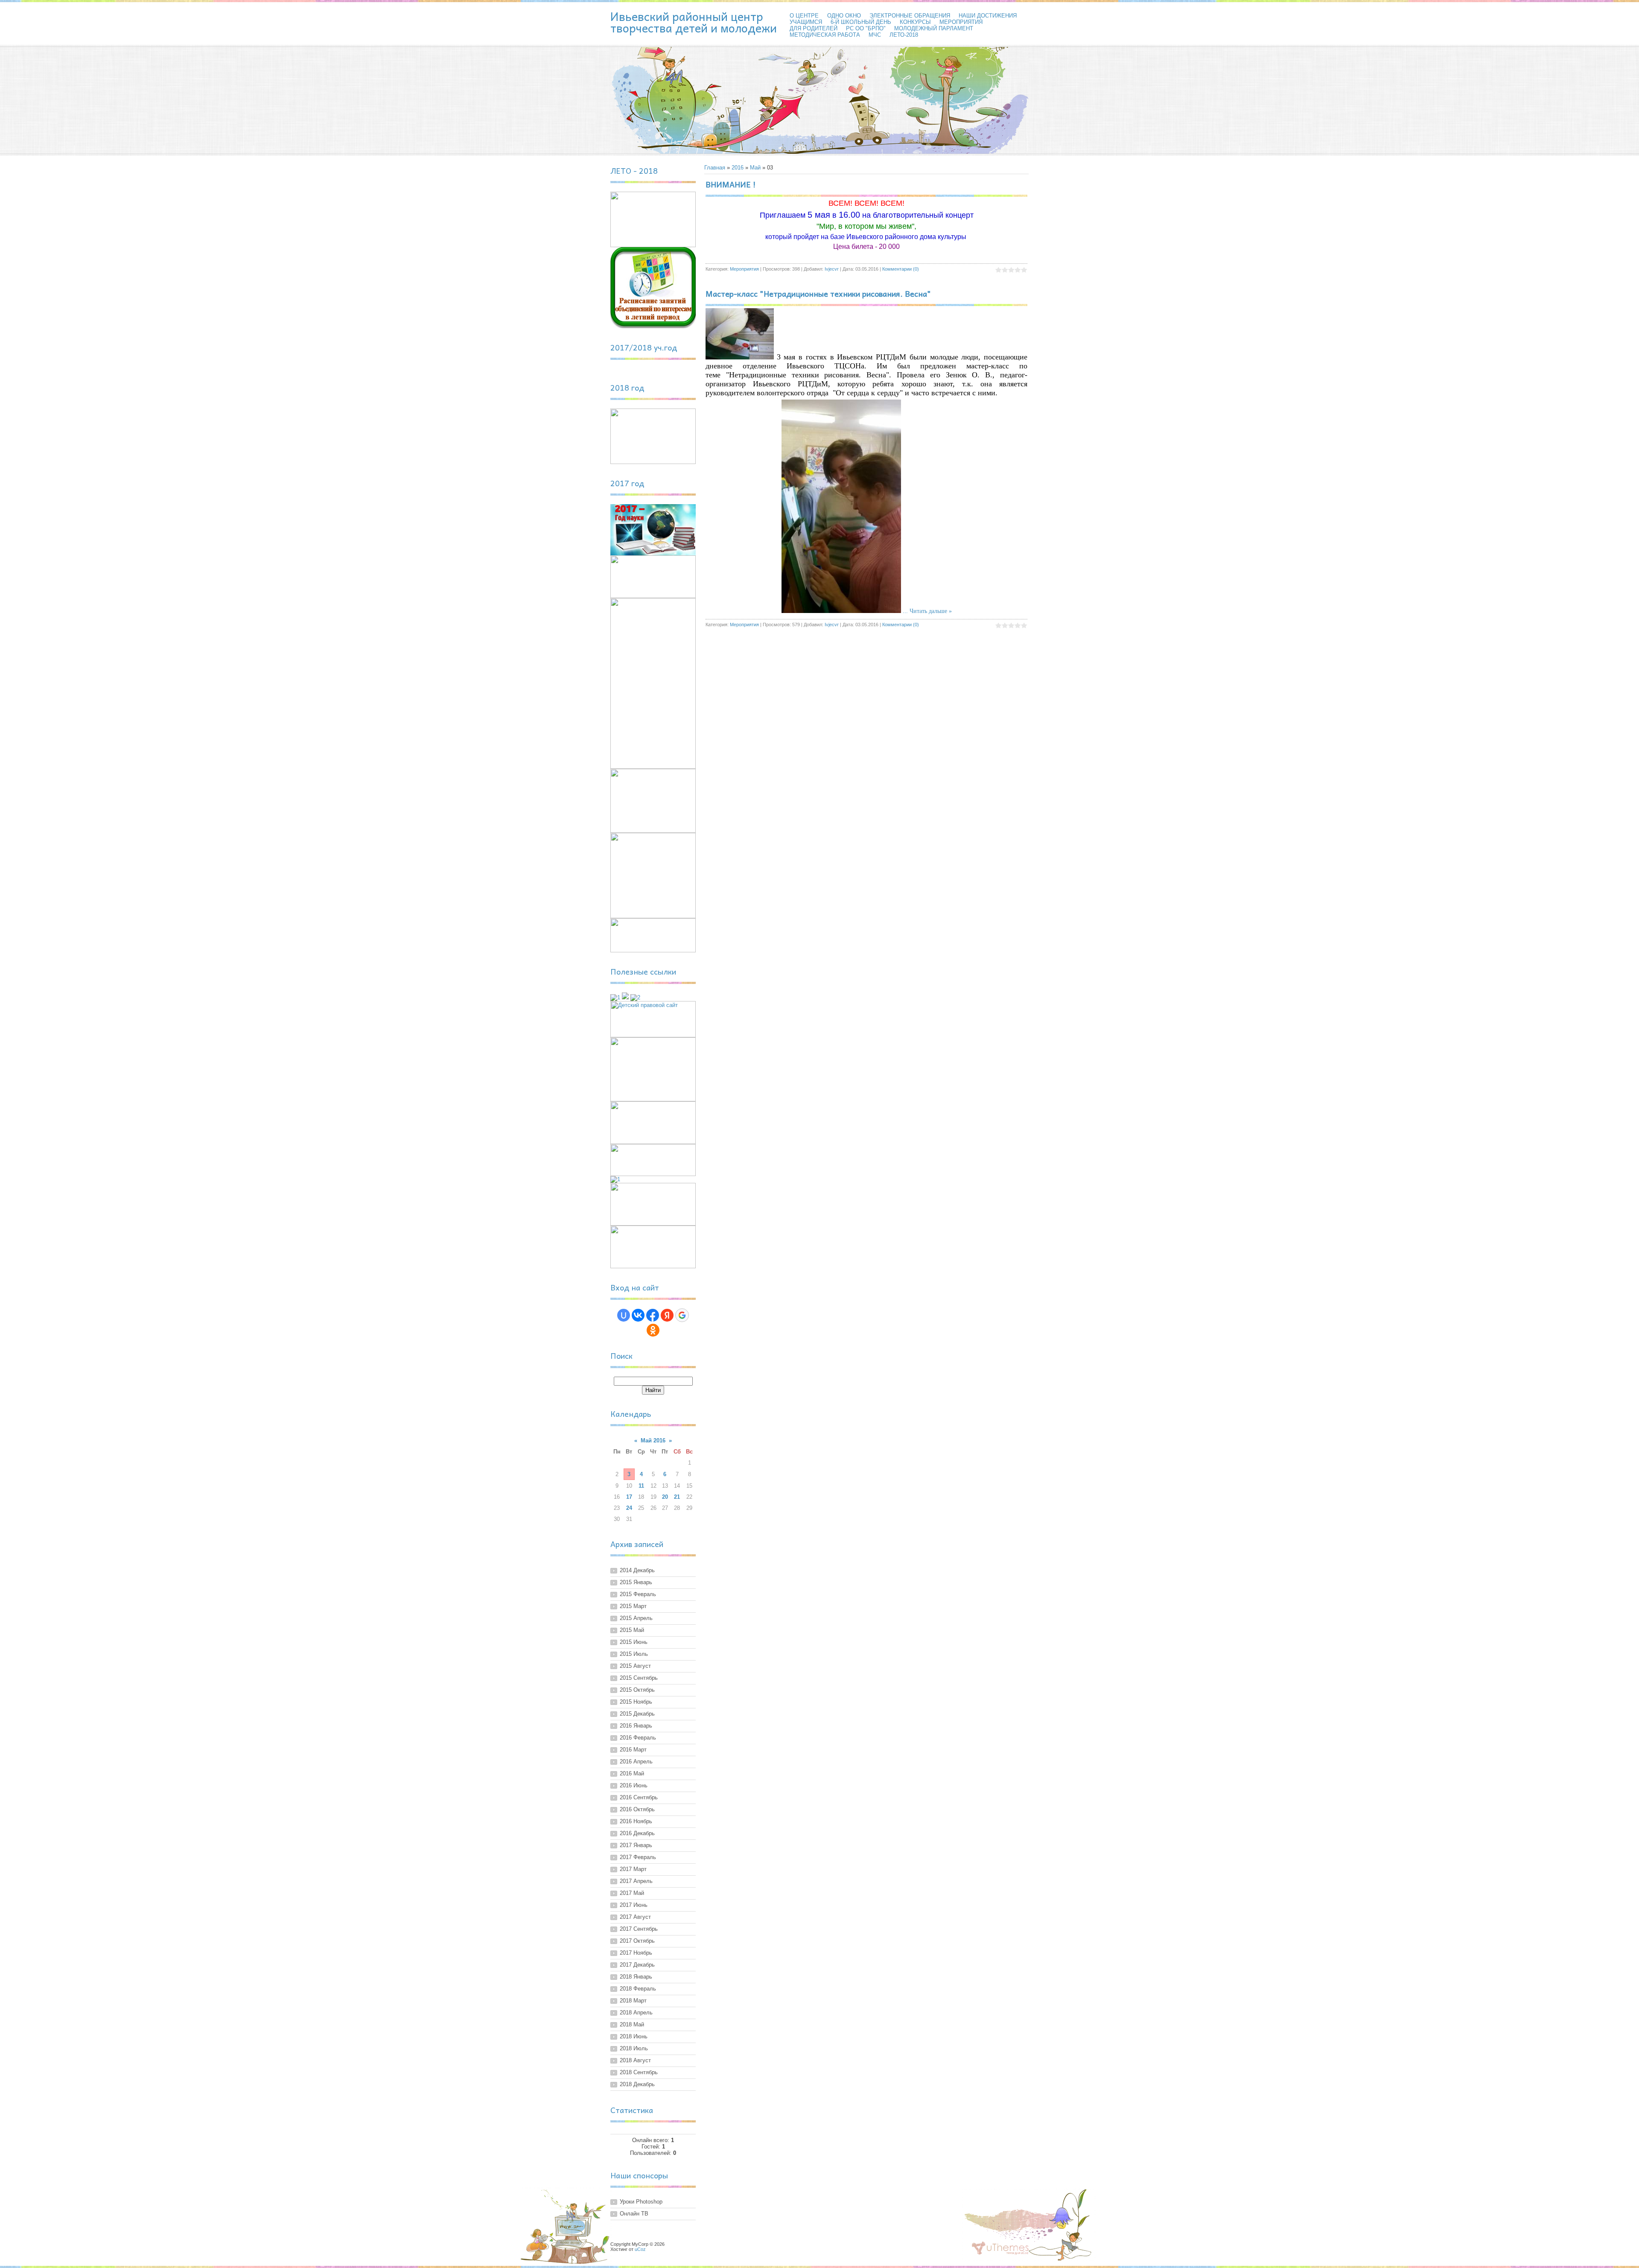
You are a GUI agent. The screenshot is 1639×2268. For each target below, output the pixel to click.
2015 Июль (634, 1654)
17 (629, 1497)
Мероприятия (744, 269)
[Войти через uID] (624, 1315)
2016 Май (632, 1773)
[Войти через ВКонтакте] (638, 1315)
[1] (615, 997)
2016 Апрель (636, 1762)
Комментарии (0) (901, 269)
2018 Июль (634, 2048)
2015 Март (633, 1606)
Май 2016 (653, 1440)
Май (755, 168)
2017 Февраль (638, 1857)
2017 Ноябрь (636, 1953)
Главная (715, 168)
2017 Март (633, 1869)
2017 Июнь (634, 1905)
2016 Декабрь (637, 1833)
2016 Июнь (634, 1785)
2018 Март (633, 2001)
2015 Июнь (634, 1642)
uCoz (640, 2249)
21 (677, 1497)
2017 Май (632, 1893)
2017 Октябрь (637, 1941)
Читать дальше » (931, 611)
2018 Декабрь (637, 2084)
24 (629, 1508)
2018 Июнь (634, 2036)
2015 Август (635, 1666)
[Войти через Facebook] (653, 1315)
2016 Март (633, 1750)
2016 (738, 168)
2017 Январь (636, 1845)
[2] (635, 997)
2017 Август (635, 1917)
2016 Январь (636, 1726)
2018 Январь (636, 1977)
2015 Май (632, 1630)
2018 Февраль (638, 1989)
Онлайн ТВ (634, 2214)
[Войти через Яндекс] (667, 1315)
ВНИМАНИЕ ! (731, 184)
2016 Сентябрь (639, 1797)
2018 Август (635, 2060)
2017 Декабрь (637, 1965)
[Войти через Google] (682, 1315)
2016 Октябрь (637, 1809)
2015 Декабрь (637, 1714)
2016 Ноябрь (636, 1821)
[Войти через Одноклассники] (653, 1330)
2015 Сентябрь (639, 1678)
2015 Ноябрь (636, 1702)
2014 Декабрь (637, 1570)
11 (641, 1486)
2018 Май (632, 2024)
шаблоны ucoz (1000, 2248)
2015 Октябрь (637, 1690)
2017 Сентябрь (639, 1929)
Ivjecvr (832, 269)
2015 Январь (636, 1582)
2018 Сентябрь (639, 2072)
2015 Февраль (638, 1594)
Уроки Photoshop (641, 2202)
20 (665, 1497)
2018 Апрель (636, 2013)
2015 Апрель (636, 1618)
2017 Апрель (636, 1881)
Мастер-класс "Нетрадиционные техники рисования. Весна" (818, 293)
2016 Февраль (638, 1738)
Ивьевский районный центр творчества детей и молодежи (694, 22)
